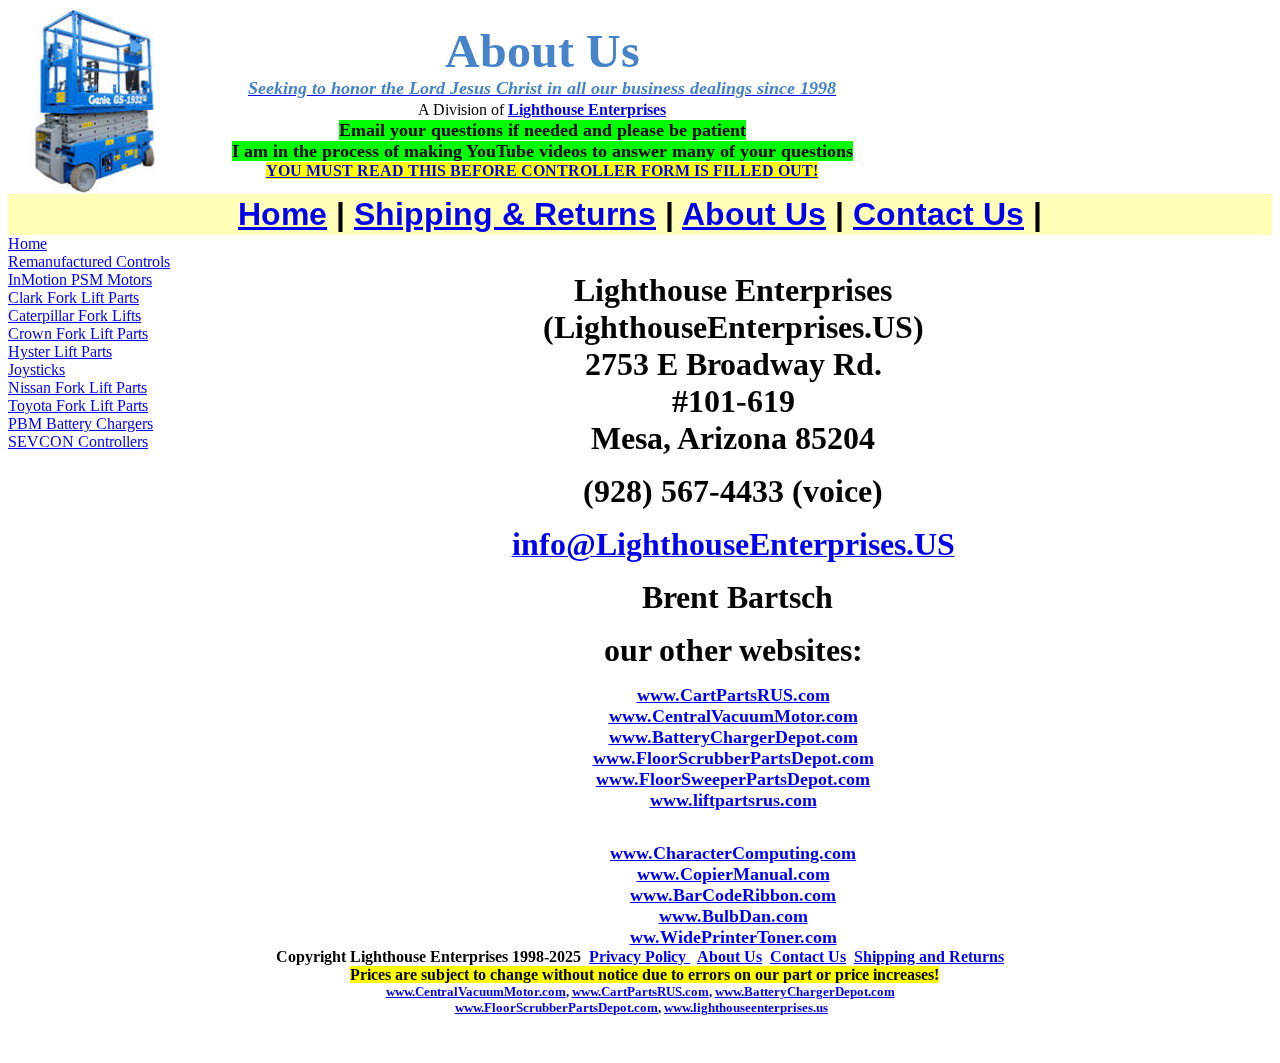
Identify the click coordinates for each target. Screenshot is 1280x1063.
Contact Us (938, 214)
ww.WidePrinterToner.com (733, 937)
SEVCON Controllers (78, 441)
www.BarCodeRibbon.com (733, 895)
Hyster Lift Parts (60, 351)
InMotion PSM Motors (80, 279)
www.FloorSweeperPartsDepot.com (733, 779)
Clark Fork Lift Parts (73, 297)
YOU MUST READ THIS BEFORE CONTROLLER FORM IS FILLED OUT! (542, 170)
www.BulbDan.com (733, 916)
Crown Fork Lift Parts (78, 333)
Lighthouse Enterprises (587, 109)
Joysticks (36, 369)
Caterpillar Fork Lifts (74, 315)
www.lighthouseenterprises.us (746, 1007)
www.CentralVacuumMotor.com (733, 716)
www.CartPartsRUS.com (733, 695)
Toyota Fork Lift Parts (78, 405)
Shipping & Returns (505, 214)
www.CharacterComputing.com (733, 853)
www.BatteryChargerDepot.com (733, 737)
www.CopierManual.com (733, 874)
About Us (754, 214)
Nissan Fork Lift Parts (77, 387)
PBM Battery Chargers (80, 423)
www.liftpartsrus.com (733, 800)
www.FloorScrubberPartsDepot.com (733, 758)
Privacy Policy (639, 956)
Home (282, 214)
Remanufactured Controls (89, 261)
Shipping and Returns (929, 956)
